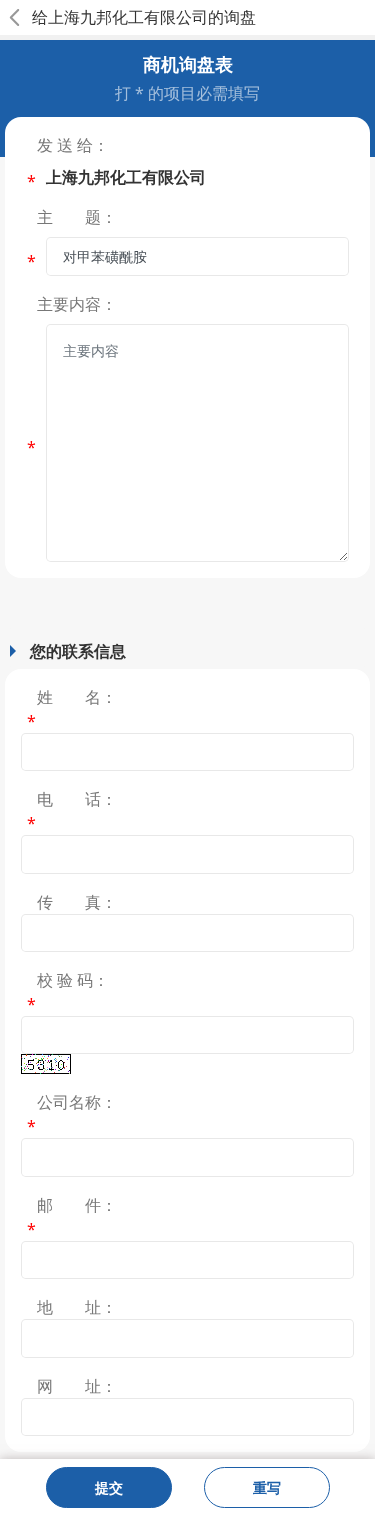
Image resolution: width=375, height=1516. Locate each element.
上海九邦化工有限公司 (128, 17)
